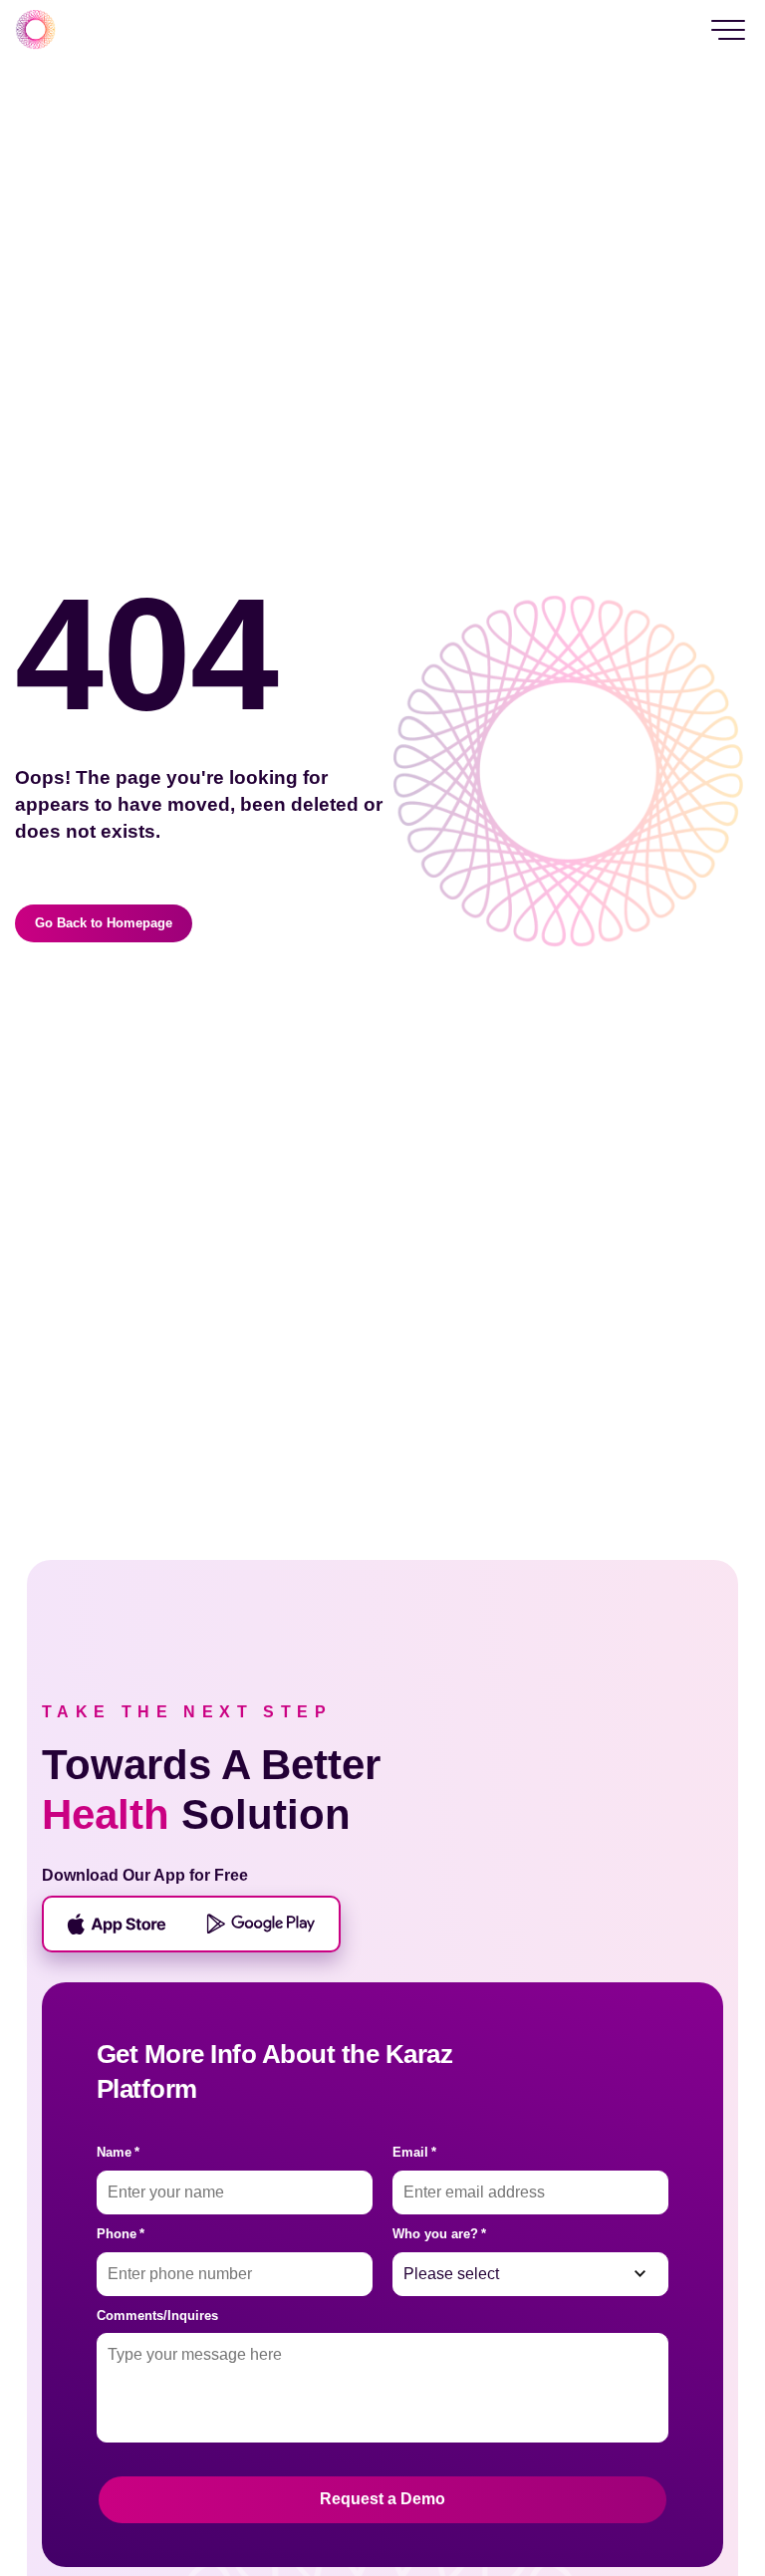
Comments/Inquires (157, 2316)
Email (414, 2152)
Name (118, 2152)
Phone (121, 2234)
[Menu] (728, 30)
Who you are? (439, 2234)
